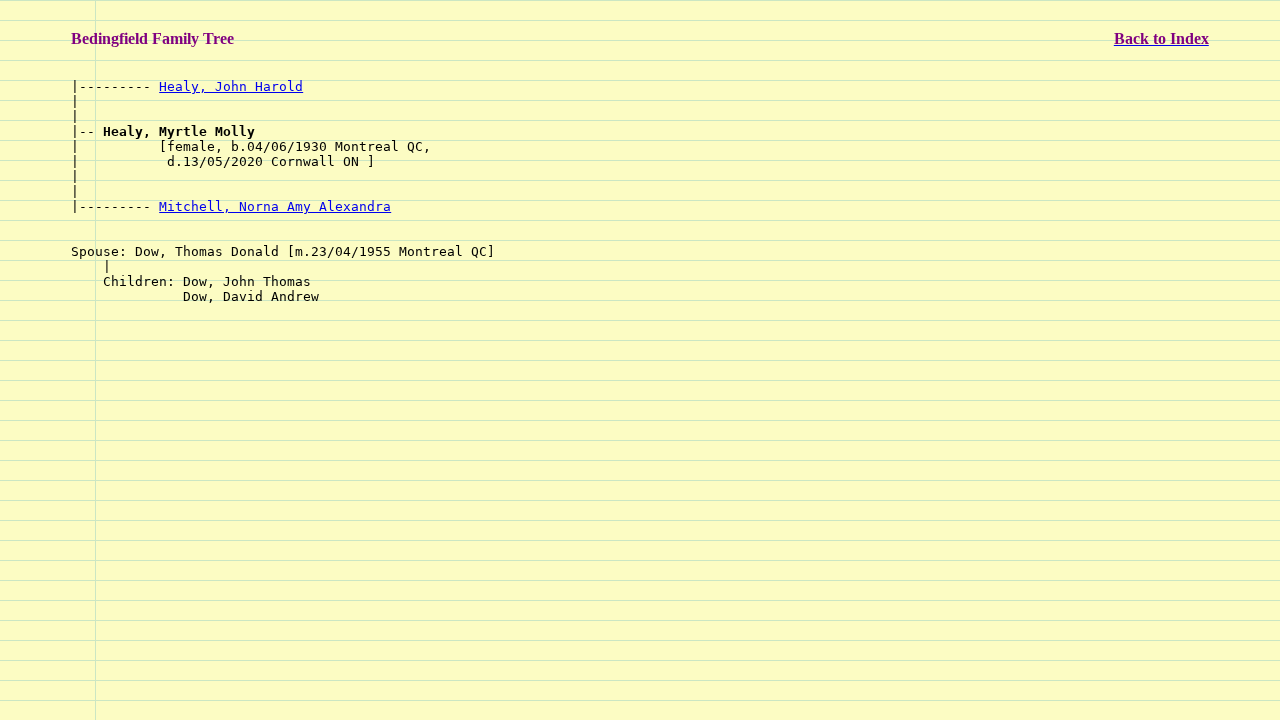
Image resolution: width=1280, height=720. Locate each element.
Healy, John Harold (231, 86)
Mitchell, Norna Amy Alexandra (275, 206)
